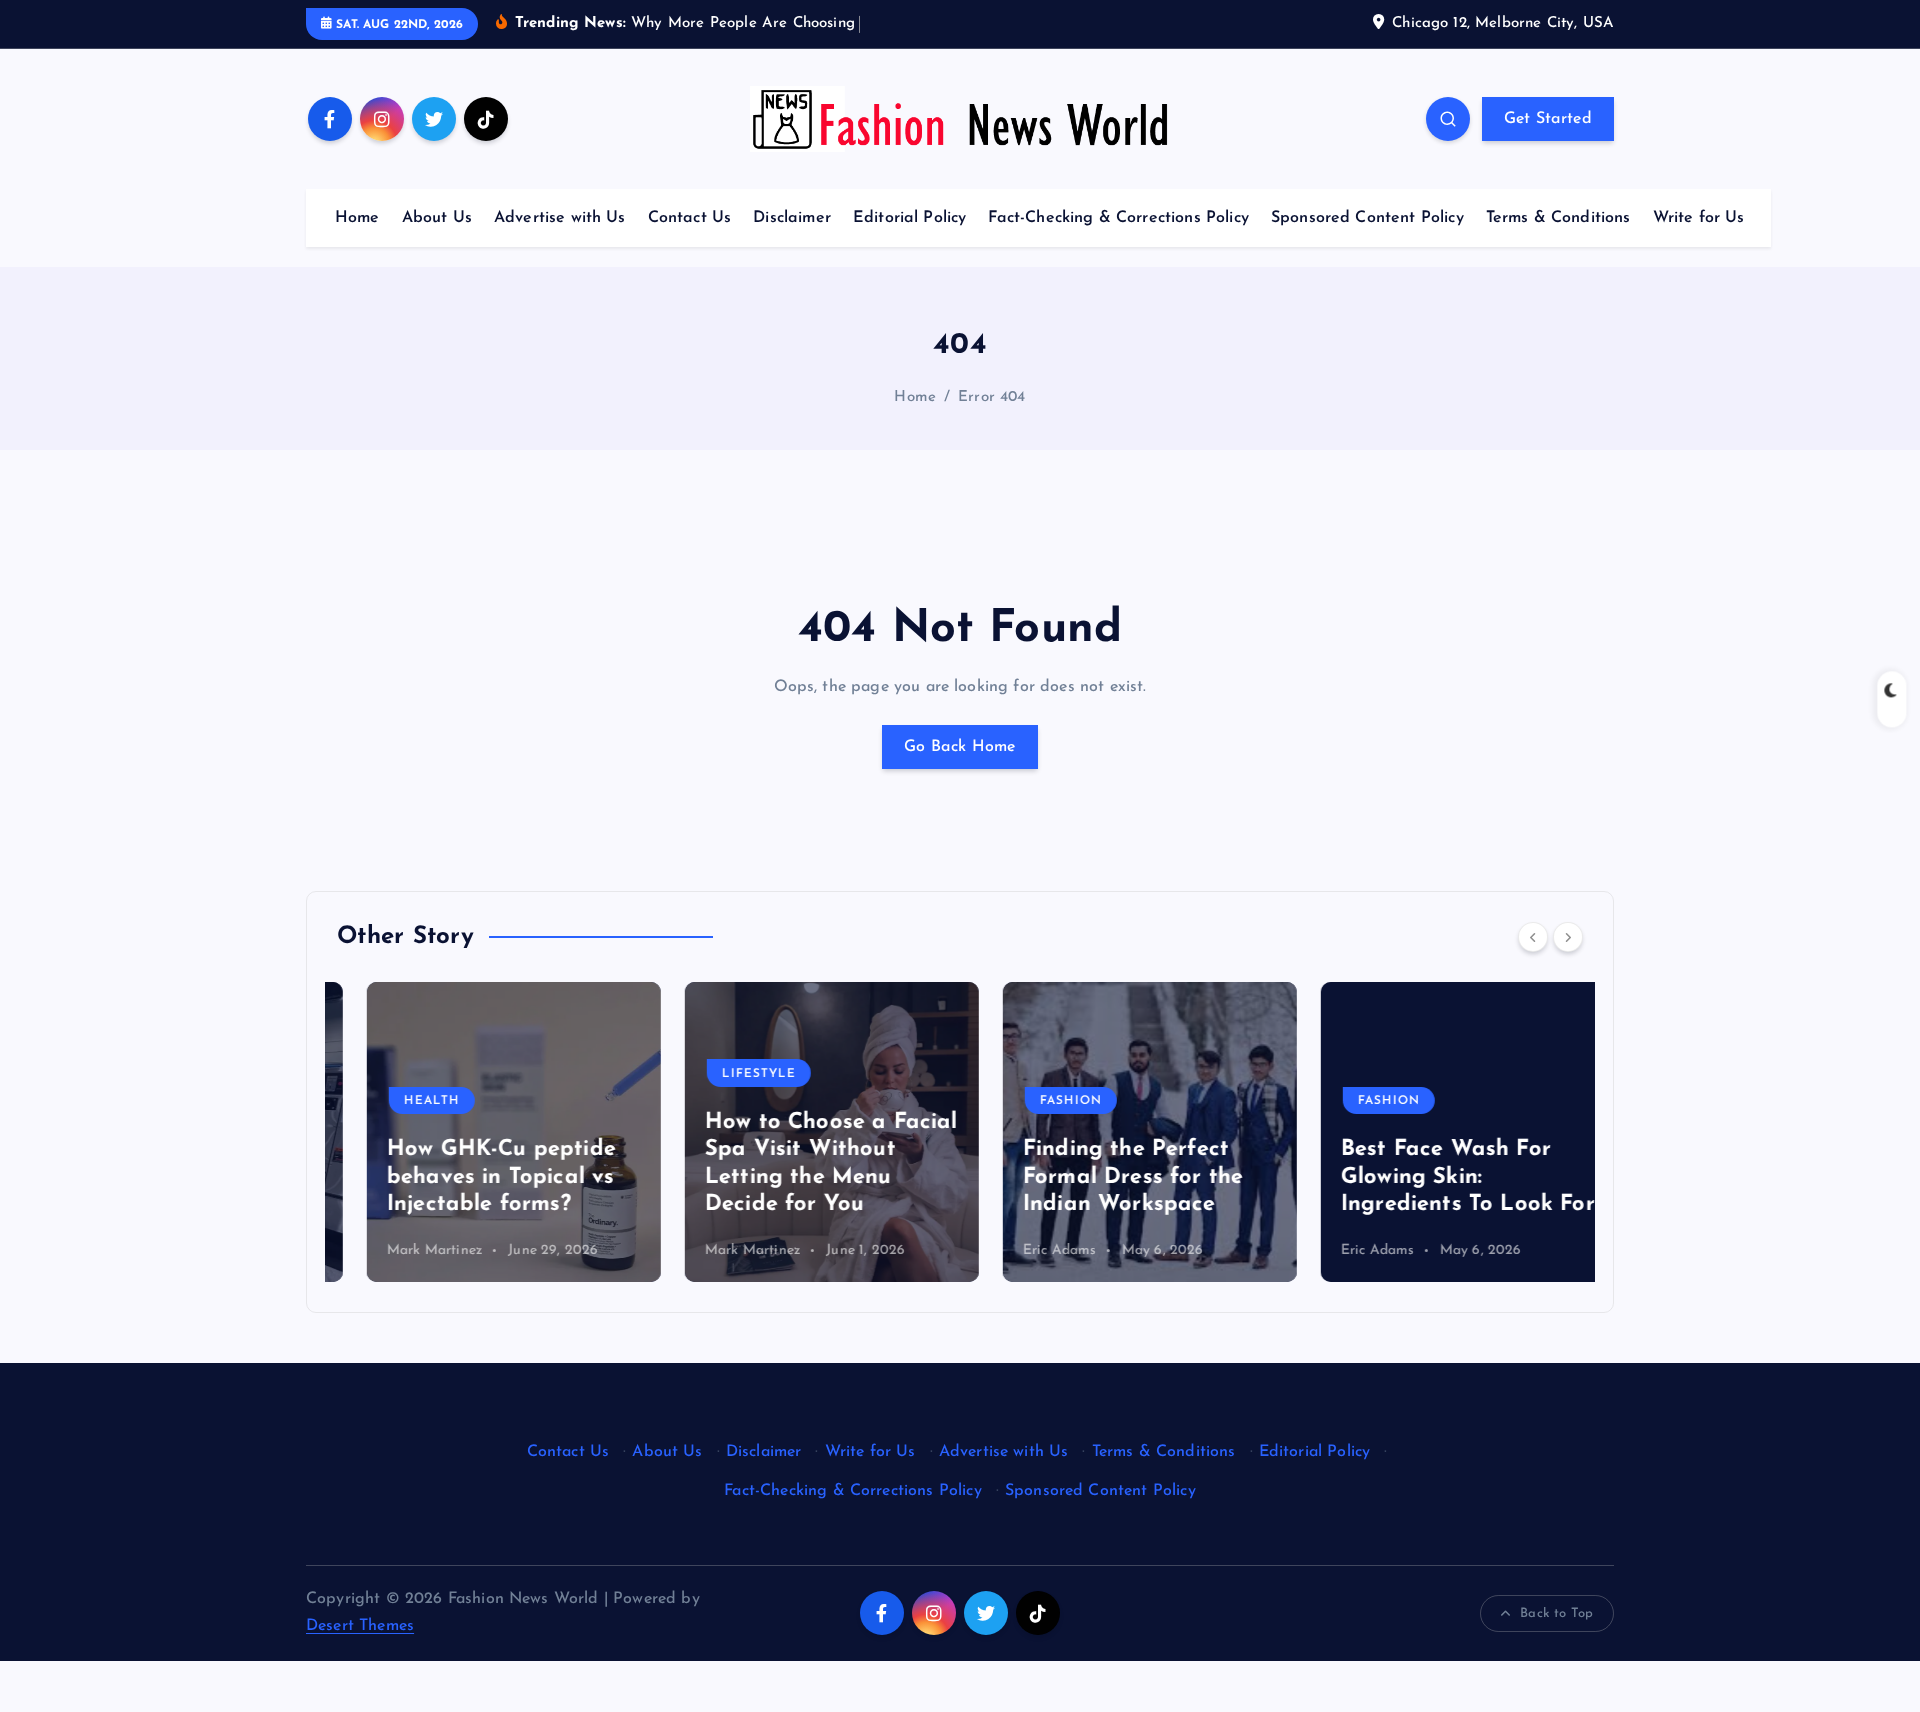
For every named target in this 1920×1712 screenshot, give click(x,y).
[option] (484, 1132)
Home (357, 218)
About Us (437, 218)
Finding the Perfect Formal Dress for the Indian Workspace (1103, 1177)
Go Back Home (960, 747)
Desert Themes (360, 1626)
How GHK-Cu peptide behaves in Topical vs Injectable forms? (471, 1177)
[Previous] (1533, 937)
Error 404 (991, 397)
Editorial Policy (910, 218)
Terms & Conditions (1558, 218)
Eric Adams (1030, 1250)
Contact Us (690, 218)
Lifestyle (729, 1074)
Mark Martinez (405, 1250)
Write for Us (1699, 218)
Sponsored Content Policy (1367, 218)
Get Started (1548, 119)
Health (402, 1101)
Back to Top (1556, 1613)
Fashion (1041, 1101)
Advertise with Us (560, 218)
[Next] (1568, 937)
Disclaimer (792, 218)
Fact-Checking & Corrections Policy (1118, 218)
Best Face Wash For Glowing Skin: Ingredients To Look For (1438, 1177)
